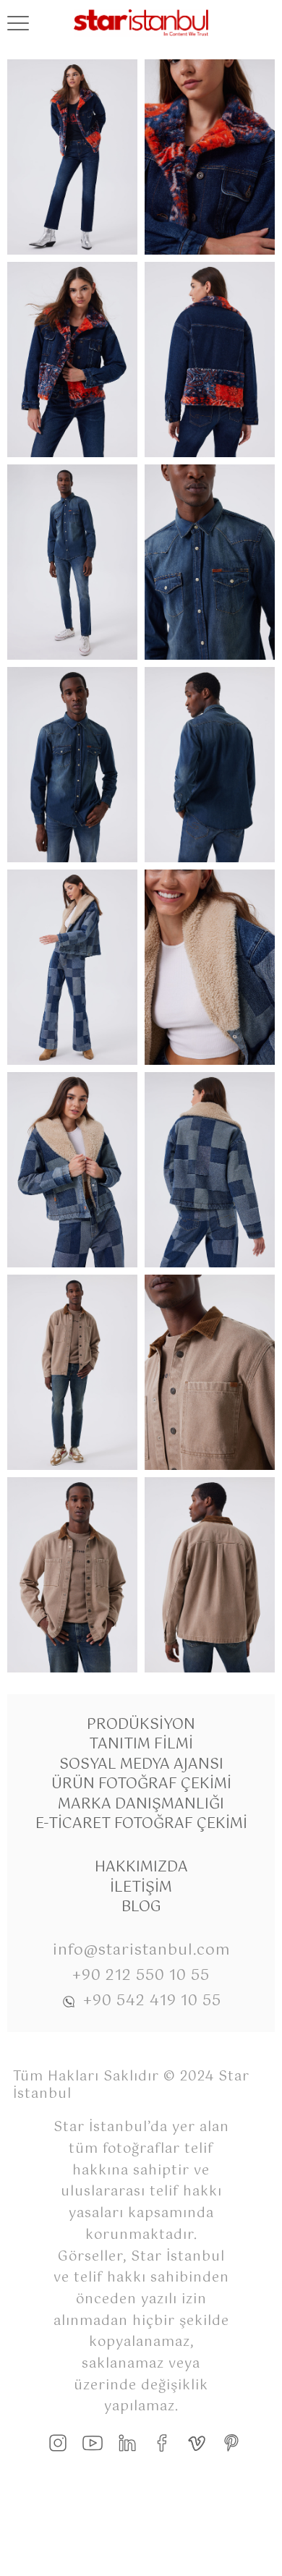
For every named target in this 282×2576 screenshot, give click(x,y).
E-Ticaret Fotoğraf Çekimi (141, 1824)
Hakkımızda (141, 1867)
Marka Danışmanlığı (141, 1805)
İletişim (141, 1888)
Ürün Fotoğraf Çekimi (141, 1784)
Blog (141, 1907)
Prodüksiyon (141, 1725)
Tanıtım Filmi (141, 1744)
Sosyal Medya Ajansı (141, 1765)
